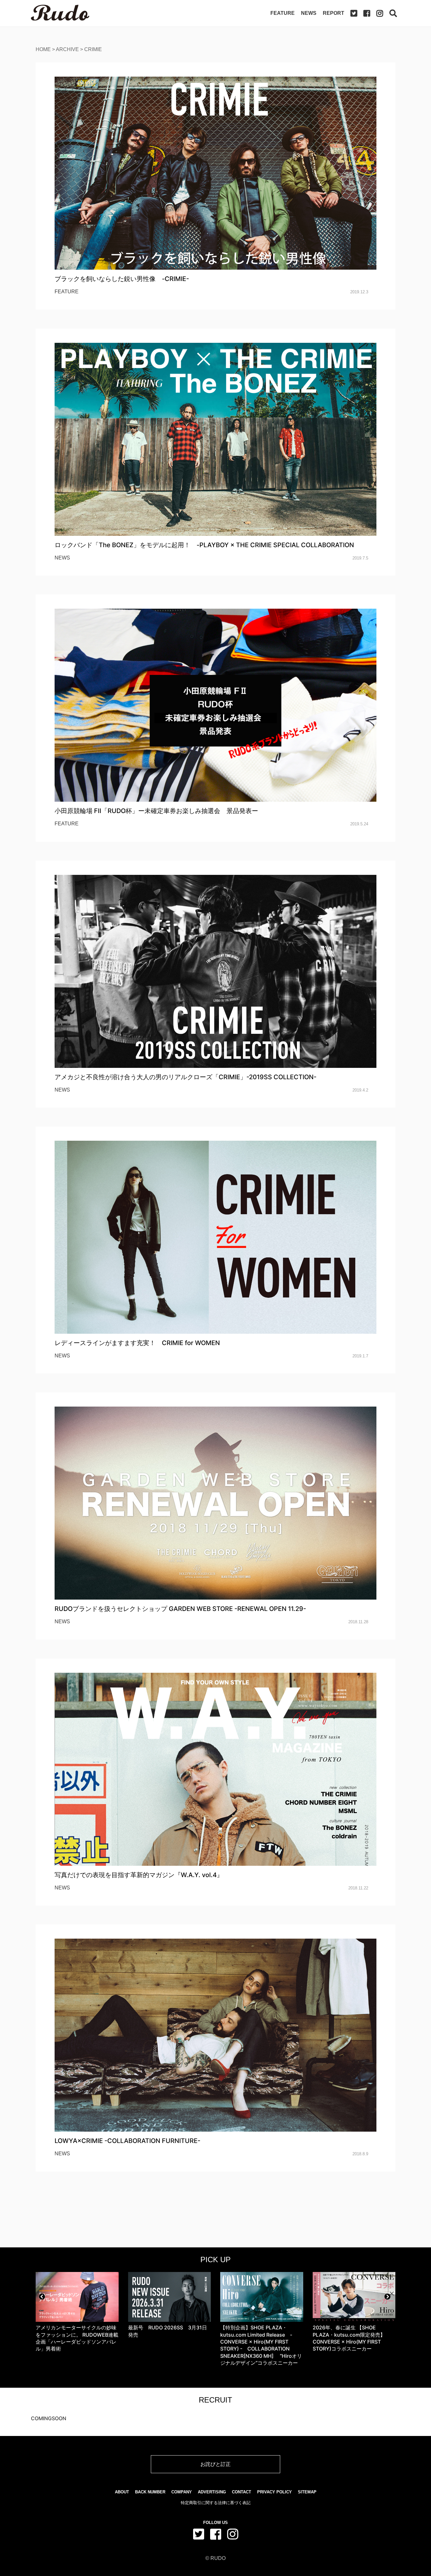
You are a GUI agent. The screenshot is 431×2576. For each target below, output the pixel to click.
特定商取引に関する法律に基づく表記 (216, 2503)
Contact (242, 2492)
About (122, 2492)
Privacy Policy (275, 2492)
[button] (42, 2297)
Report (334, 13)
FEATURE (67, 292)
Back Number (150, 2492)
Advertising (212, 2492)
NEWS (62, 558)
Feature (283, 13)
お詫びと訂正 (215, 2464)
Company (182, 2492)
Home (43, 49)
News (309, 13)
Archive (67, 49)
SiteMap (307, 2492)
